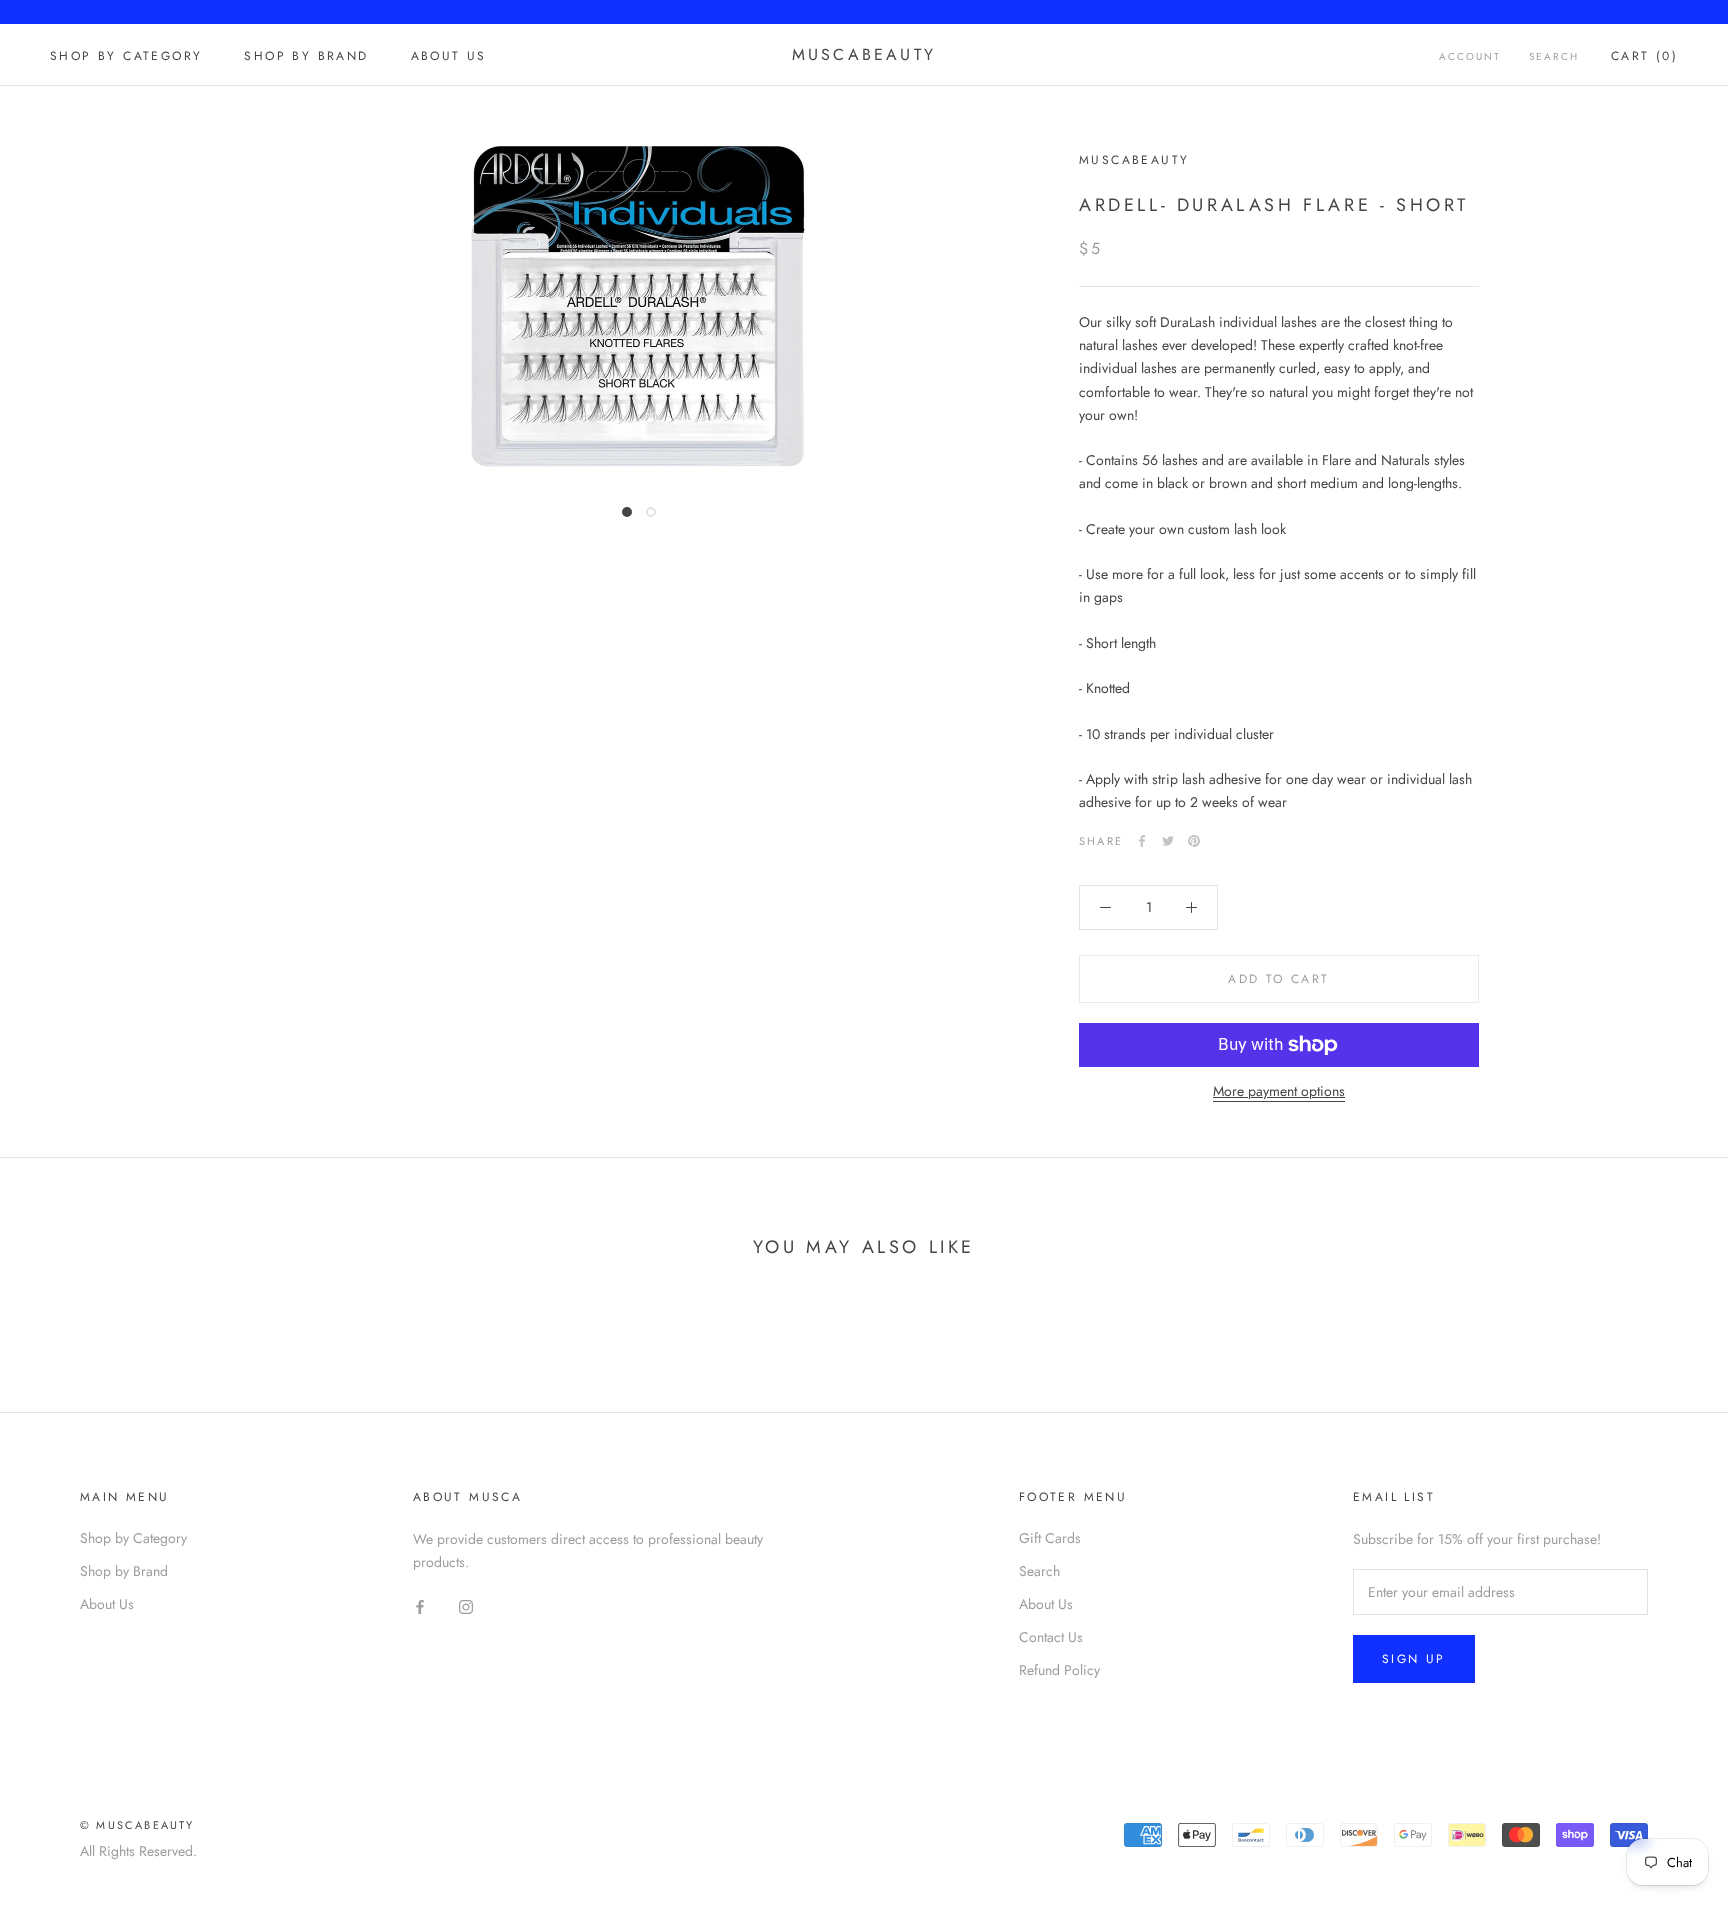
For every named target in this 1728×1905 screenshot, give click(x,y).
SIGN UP (1414, 1659)
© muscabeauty (137, 1825)
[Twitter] (1168, 841)
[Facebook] (1142, 841)
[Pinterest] (1194, 841)
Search (1554, 56)
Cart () (1644, 56)
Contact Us (1051, 1637)
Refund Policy (1059, 1670)
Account (1470, 56)
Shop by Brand (306, 56)
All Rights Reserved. (138, 1851)
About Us (449, 56)
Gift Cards (1050, 1538)
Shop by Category (126, 56)
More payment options (1279, 1091)
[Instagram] (466, 1605)
